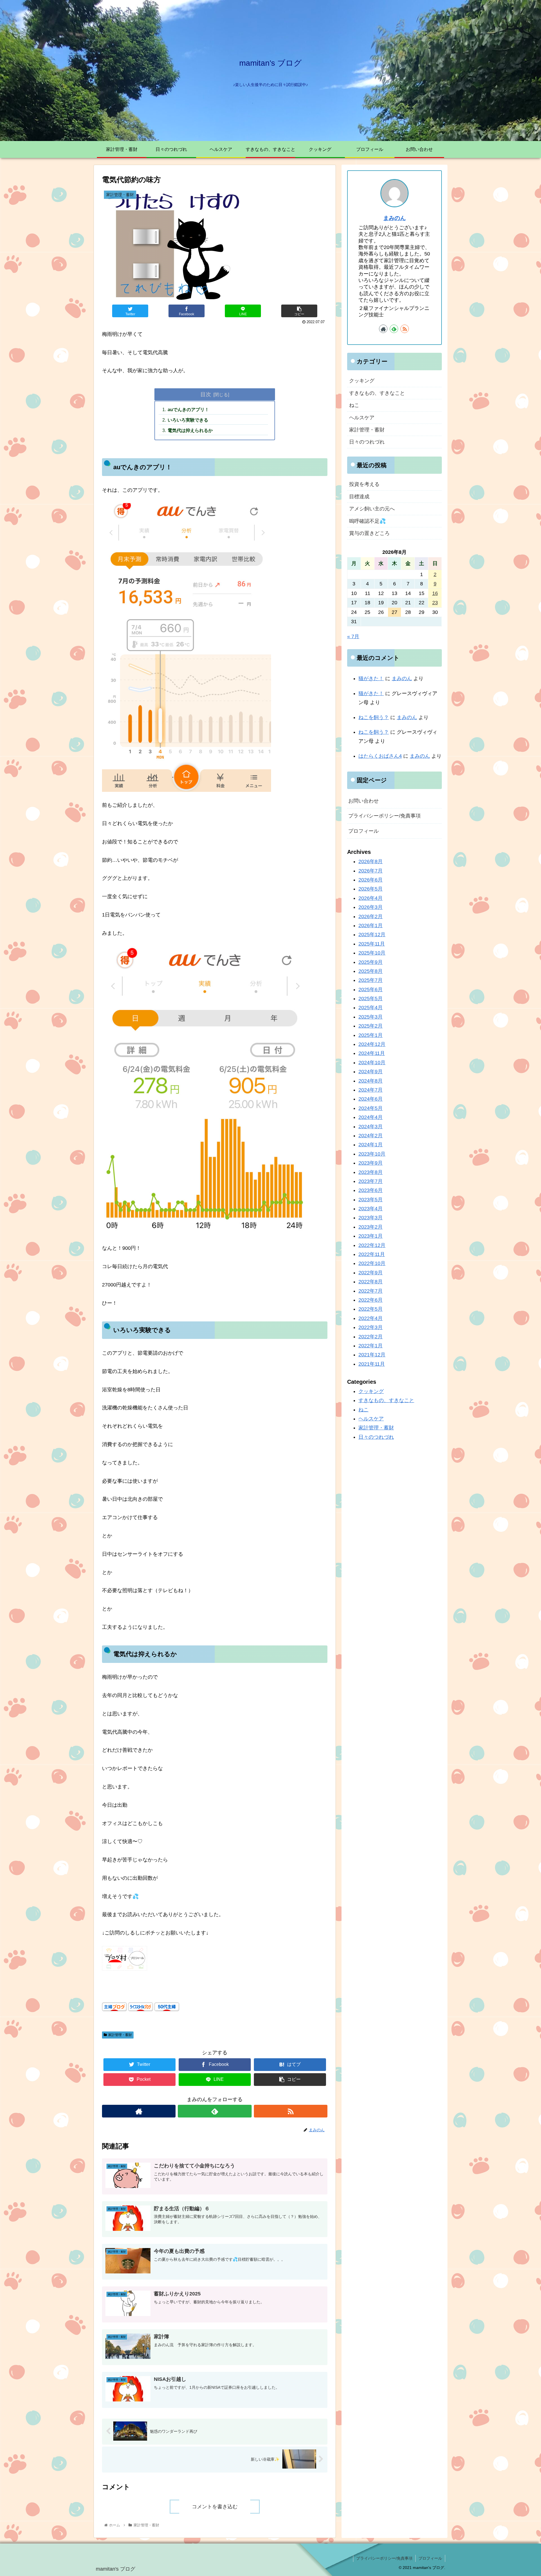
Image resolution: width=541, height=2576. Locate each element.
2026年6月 (371, 880)
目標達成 (359, 497)
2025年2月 (371, 1026)
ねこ (354, 405)
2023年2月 (371, 1227)
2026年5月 (371, 889)
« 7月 (353, 636)
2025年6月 (371, 989)
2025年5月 (371, 999)
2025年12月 (372, 935)
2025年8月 (371, 971)
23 (435, 603)
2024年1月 (371, 1145)
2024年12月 (372, 1044)
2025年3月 (371, 1017)
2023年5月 (371, 1199)
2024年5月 (371, 1108)
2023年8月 (371, 1172)
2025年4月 (371, 1008)
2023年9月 (371, 1163)
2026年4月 (371, 898)
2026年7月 (371, 871)
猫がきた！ (371, 678)
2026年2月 (371, 916)
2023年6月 (371, 1190)
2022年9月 (371, 1272)
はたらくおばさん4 (380, 756)
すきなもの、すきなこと (377, 393)
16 (435, 593)
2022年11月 (372, 1254)
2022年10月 (372, 1263)
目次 (206, 394)
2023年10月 (372, 1154)
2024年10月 (372, 1062)
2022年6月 (371, 1300)
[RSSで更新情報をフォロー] (291, 2111)
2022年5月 (371, 1309)
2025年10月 (372, 953)
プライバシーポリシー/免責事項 (384, 816)
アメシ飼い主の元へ (372, 509)
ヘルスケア (362, 418)
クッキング (362, 381)
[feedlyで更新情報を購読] (215, 2111)
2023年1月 (371, 1236)
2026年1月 (371, 925)
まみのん (394, 218)
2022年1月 (371, 1345)
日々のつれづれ (367, 442)
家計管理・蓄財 (120, 2035)
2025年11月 (372, 944)
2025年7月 (371, 980)
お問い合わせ (363, 801)
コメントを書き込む (215, 2507)
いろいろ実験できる (188, 420)
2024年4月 (371, 1117)
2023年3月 (371, 1218)
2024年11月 (372, 1053)
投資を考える (364, 484)
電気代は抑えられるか (190, 430)
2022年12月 (372, 1245)
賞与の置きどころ (369, 533)
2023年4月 (371, 1209)
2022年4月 (371, 1318)
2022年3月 (371, 1327)
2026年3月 (371, 907)
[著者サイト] (139, 2111)
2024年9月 (371, 1072)
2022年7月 (371, 1291)
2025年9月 (371, 962)
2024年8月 (371, 1081)
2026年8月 (371, 861)
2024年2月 (371, 1136)
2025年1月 (371, 1035)
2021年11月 (372, 1364)
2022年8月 (371, 1282)
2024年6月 (371, 1099)
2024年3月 (371, 1126)
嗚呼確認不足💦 (367, 521)
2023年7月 (371, 1181)
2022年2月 (371, 1336)
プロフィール (363, 831)
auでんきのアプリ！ (188, 409)
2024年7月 (371, 1090)
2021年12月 (372, 1355)
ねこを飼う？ (374, 717)
